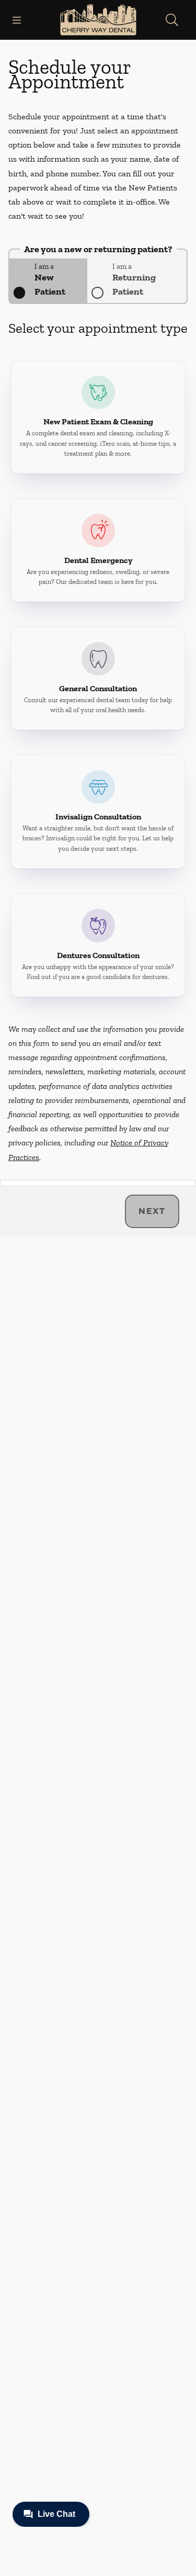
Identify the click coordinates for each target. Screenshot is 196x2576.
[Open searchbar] (172, 20)
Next (152, 1211)
